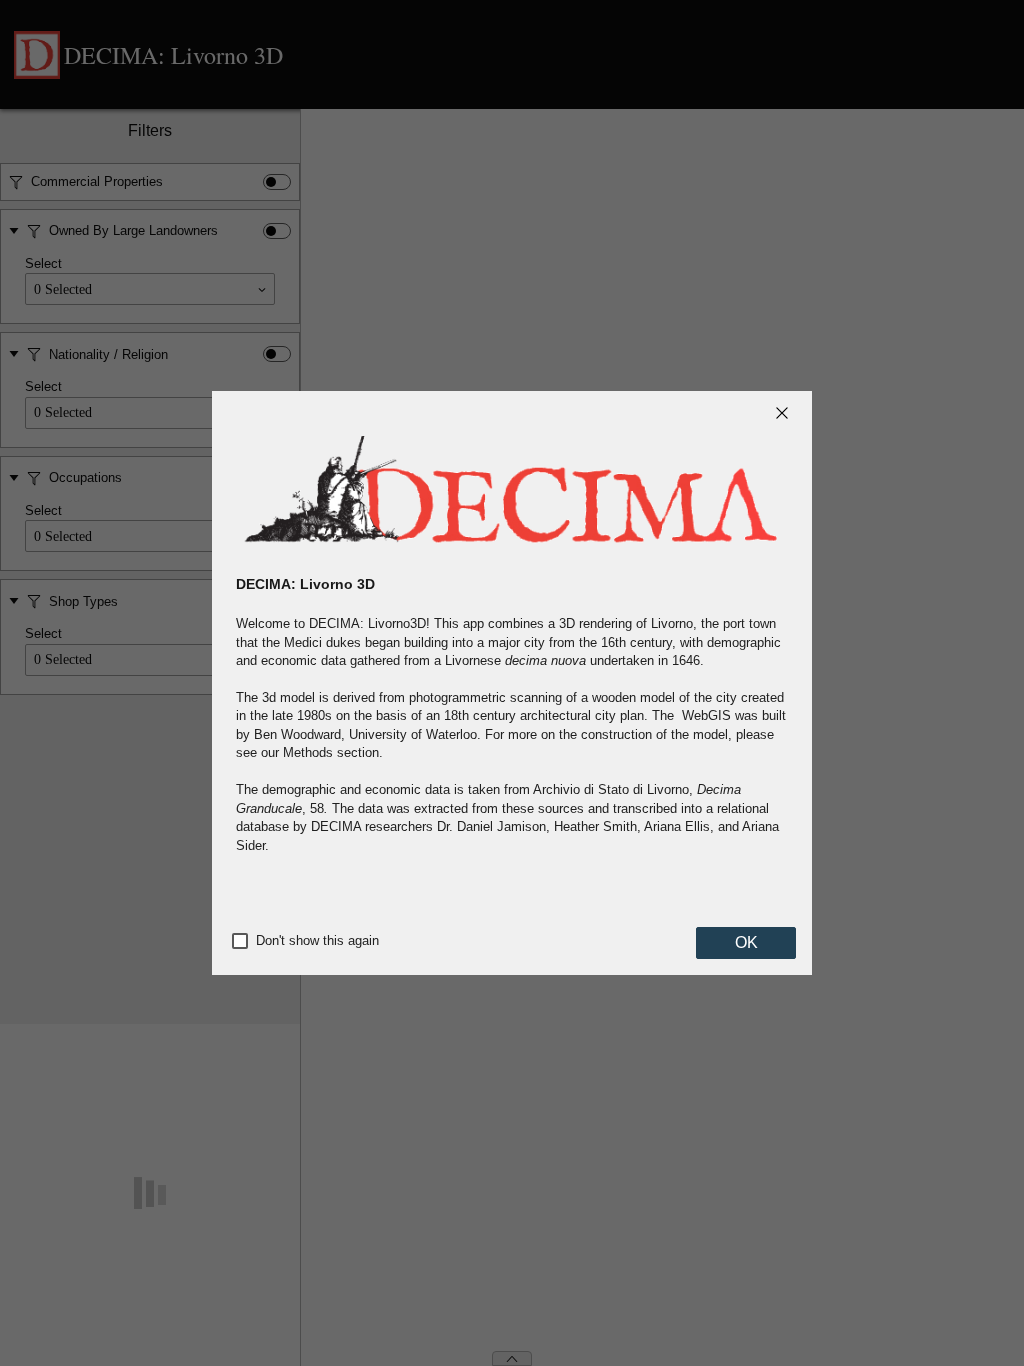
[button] (782, 413)
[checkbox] (240, 941)
